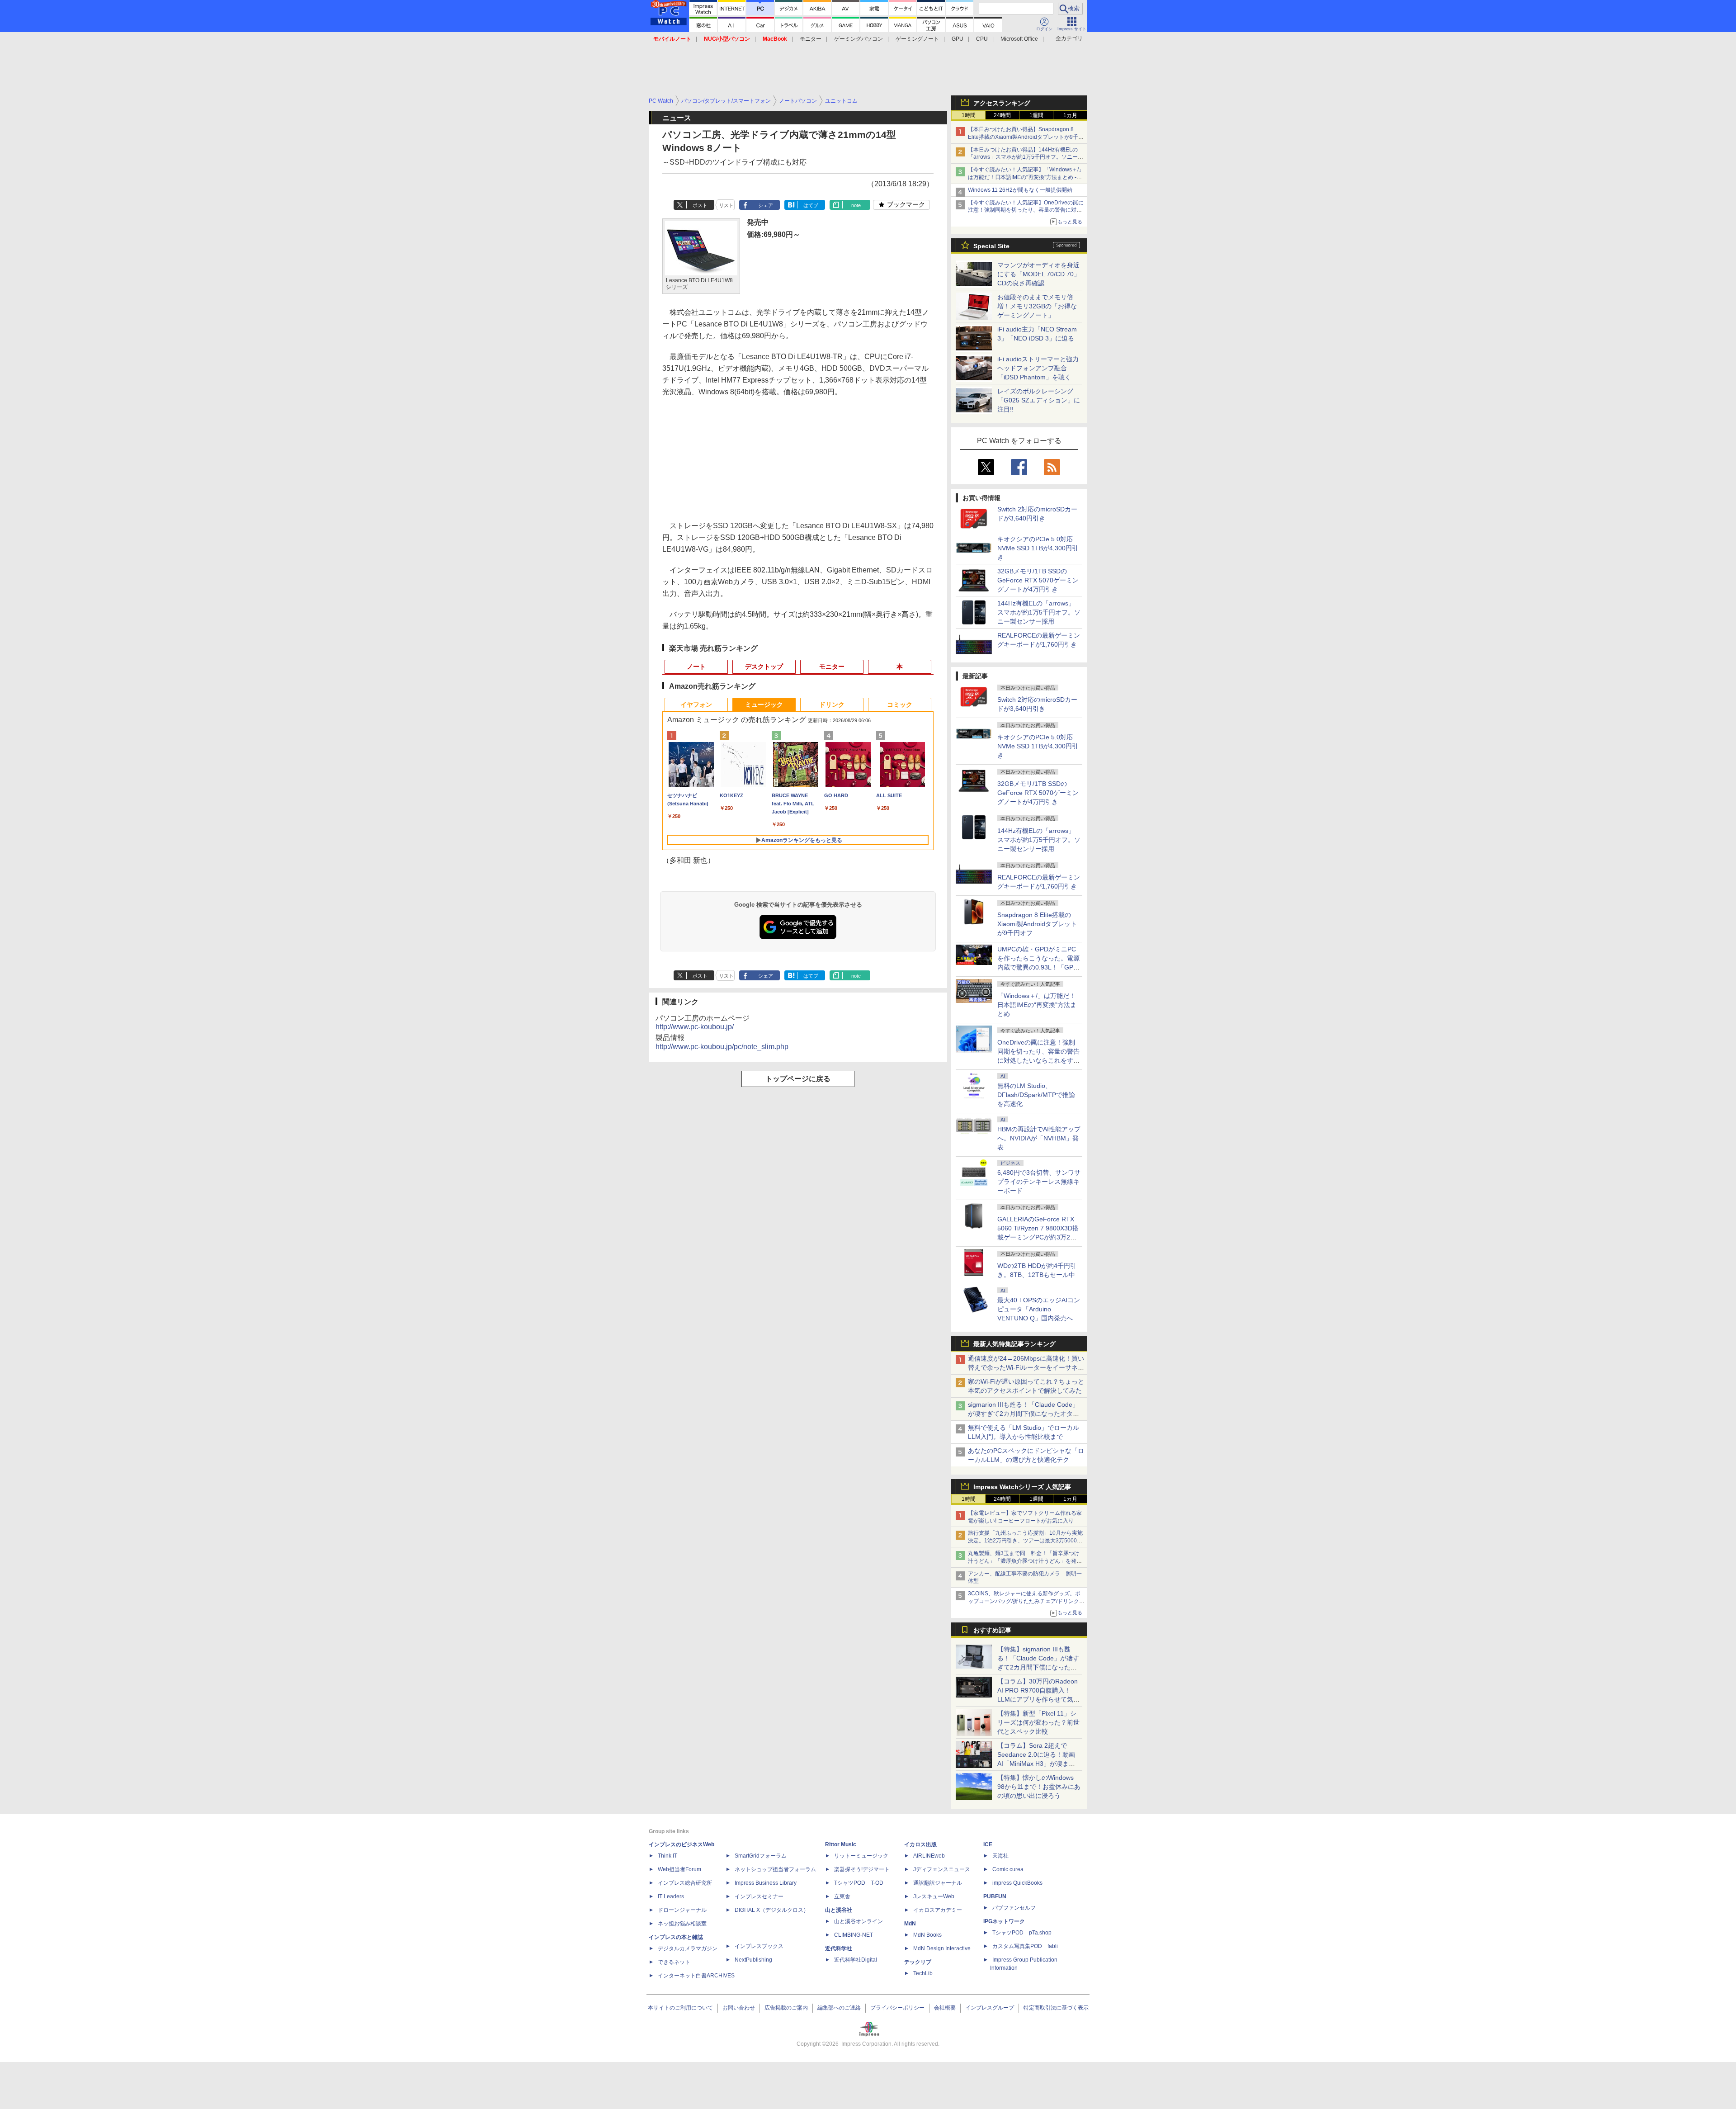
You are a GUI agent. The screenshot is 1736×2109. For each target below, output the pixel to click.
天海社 (1000, 1856)
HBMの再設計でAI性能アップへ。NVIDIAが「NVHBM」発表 (1039, 1138)
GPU (958, 39)
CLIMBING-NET (854, 1935)
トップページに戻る (798, 1079)
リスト (726, 205)
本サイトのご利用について (680, 2008)
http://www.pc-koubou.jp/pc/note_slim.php (722, 1047)
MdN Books (927, 1935)
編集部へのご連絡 (839, 2008)
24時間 (1002, 115)
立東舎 (842, 1896)
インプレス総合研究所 (685, 1883)
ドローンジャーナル (682, 1910)
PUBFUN (995, 1896)
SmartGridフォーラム (761, 1856)
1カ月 (1070, 115)
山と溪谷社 (839, 1910)
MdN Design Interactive (942, 1948)
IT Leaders (671, 1896)
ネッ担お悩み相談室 (682, 1924)
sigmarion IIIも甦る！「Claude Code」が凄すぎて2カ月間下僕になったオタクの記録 (1024, 1414)
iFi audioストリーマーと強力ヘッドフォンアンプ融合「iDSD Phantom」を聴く (1038, 368)
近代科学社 (839, 1948)
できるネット (674, 1962)
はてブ (811, 205)
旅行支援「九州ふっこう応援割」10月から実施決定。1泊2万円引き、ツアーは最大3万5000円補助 (1025, 1541)
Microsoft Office (1019, 39)
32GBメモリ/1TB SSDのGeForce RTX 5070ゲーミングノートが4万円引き (1038, 580)
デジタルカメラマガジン (688, 1948)
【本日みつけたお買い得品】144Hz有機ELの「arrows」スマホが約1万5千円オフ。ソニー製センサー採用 (1026, 157)
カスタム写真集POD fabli (1025, 1946)
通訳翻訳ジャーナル (938, 1883)
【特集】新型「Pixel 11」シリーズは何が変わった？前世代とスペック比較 (1038, 1722)
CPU (982, 39)
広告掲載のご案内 (786, 2008)
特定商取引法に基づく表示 (1056, 2008)
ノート (696, 667)
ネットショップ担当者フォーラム (775, 1869)
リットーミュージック (861, 1856)
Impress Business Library (766, 1883)
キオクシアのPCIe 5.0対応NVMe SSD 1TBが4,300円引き (1038, 548)
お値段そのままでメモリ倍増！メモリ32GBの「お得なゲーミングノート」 (1037, 306)
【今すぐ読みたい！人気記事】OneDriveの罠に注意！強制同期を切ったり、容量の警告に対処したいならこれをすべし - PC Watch (1026, 210)
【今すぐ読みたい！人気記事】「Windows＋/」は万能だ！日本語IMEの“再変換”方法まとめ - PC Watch (1026, 177)
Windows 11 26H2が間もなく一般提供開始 (1020, 190)
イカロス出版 (920, 1844)
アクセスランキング (1002, 103)
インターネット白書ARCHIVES (696, 1976)
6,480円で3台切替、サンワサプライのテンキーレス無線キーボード (1039, 1182)
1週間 (1036, 115)
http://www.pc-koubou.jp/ (695, 1027)
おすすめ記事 (992, 1630)
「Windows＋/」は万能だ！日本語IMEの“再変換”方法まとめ (1037, 1005)
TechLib (923, 1973)
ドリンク (832, 705)
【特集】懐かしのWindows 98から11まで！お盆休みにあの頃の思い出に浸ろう (1039, 1787)
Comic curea (1008, 1869)
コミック (900, 705)
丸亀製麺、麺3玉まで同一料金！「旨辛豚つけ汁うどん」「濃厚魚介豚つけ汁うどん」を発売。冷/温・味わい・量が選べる (1024, 1561)
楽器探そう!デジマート (862, 1869)
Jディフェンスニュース (942, 1869)
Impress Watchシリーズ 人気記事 (1022, 1487)
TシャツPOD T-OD (859, 1883)
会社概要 (945, 2008)
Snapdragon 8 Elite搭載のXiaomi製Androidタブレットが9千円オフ (1037, 924)
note (856, 205)
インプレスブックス (759, 1946)
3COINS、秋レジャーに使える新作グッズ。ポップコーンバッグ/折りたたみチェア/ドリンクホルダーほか (1026, 1601)
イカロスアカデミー (938, 1910)
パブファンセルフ (1014, 1908)
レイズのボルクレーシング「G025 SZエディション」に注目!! (1039, 400)
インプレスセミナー (759, 1896)
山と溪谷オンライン (859, 1921)
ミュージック (764, 705)
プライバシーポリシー (897, 2008)
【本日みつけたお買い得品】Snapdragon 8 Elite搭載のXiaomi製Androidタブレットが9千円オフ (1026, 137)
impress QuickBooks (1017, 1883)
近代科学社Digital (856, 1960)
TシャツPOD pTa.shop (1022, 1933)
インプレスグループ (990, 2008)
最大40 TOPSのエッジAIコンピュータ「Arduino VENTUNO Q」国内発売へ (1039, 1309)
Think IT (668, 1856)
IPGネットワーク (1004, 1921)
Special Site (991, 246)
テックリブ (918, 1962)
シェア (766, 205)
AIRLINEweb (929, 1856)
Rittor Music (841, 1844)
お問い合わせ (739, 2008)
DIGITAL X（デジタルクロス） (772, 1910)
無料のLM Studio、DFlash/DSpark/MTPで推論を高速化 (1036, 1095)
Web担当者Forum (679, 1869)
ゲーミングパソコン (859, 39)
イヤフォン (696, 705)
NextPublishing (753, 1960)
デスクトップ (764, 667)
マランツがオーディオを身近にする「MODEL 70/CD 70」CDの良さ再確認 (1039, 274)
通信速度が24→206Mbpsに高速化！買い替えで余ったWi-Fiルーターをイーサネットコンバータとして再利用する (1026, 1367)
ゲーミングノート (917, 39)
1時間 (969, 115)
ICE (988, 1844)
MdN (910, 1924)
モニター (811, 39)
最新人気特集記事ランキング (1014, 1344)
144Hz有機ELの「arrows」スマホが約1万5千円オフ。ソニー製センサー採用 (1039, 612)
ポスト (700, 205)
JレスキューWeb (934, 1896)
